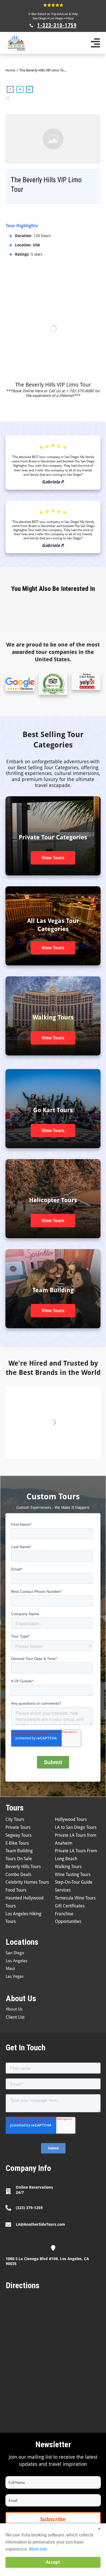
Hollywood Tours (71, 1819)
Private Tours (18, 1827)
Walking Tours (68, 1867)
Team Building (19, 1851)
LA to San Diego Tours (76, 1827)
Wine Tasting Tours (73, 1875)
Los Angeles (17, 1961)
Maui (70, 18)
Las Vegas (57, 18)
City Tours (15, 1819)
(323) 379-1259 (29, 2208)
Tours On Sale (19, 1859)
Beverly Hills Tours (23, 1867)
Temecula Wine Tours (75, 1898)
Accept (53, 2562)
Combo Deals (18, 1875)
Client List (15, 2017)
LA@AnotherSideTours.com (40, 2224)
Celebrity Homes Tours (27, 1882)
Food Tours (16, 1890)
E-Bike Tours (17, 1843)
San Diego (40, 18)
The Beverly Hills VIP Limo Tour (53, 385)
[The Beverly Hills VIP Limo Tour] (53, 139)
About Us (14, 2009)
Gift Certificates (70, 1906)
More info (38, 2549)
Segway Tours (18, 1835)
